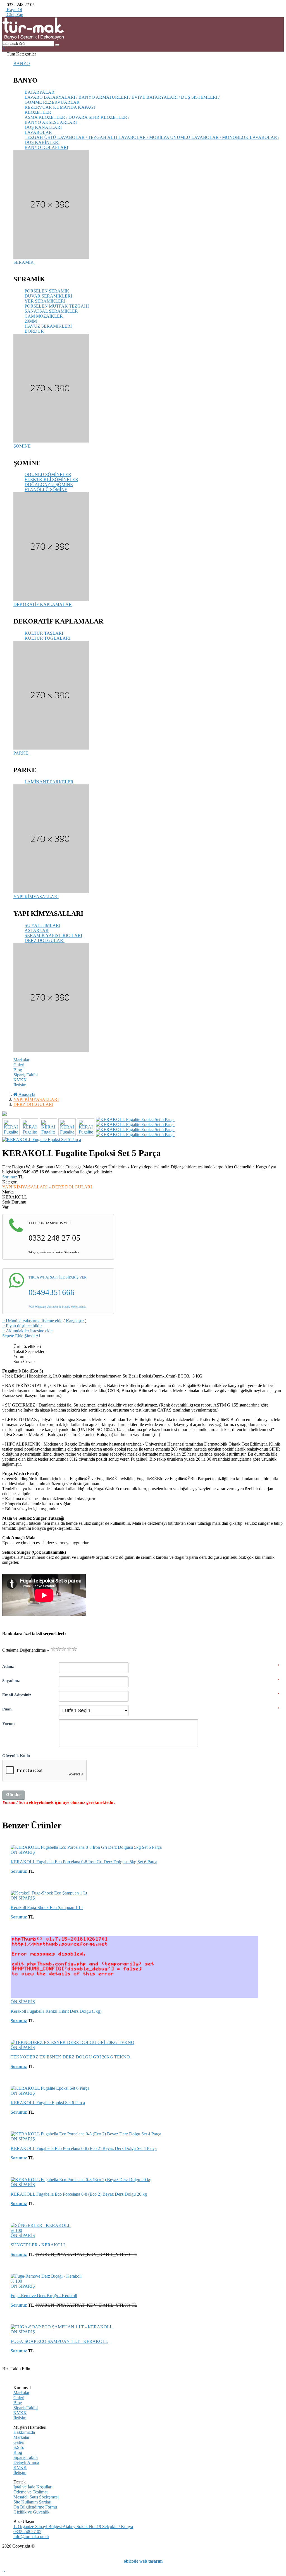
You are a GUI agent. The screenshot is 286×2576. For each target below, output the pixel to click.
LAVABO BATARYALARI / (52, 97)
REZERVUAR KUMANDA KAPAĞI (60, 107)
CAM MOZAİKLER (44, 316)
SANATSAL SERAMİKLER (51, 311)
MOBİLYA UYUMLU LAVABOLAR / (186, 137)
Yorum (9, 1723)
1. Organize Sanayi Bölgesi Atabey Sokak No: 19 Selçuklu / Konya (73, 2527)
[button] (3, 49)
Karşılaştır (75, 1321)
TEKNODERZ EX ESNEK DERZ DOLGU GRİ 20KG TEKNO (70, 2057)
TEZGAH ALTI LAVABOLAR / (119, 137)
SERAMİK (24, 262)
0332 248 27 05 (27, 2532)
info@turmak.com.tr (31, 2537)
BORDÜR (34, 331)
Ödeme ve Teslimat (30, 2492)
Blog (18, 1070)
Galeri (19, 1065)
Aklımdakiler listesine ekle (27, 1331)
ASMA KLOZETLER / (47, 117)
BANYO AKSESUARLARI (51, 122)
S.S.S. (19, 2447)
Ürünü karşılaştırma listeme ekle (32, 1321)
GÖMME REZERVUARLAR (52, 102)
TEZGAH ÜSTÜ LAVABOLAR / (56, 137)
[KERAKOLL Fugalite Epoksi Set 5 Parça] (143, 1114)
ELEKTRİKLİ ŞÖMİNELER (51, 479)
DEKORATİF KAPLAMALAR (43, 604)
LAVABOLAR (38, 132)
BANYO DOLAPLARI (46, 147)
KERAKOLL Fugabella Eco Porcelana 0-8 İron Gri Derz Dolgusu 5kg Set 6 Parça (84, 1862)
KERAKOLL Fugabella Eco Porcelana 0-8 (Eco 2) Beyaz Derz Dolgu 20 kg (79, 2194)
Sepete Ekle (13, 1336)
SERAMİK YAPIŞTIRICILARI (53, 935)
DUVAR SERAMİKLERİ (48, 296)
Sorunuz (10, 1177)
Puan (7, 1709)
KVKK (20, 1080)
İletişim (20, 1085)
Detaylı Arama (26, 2462)
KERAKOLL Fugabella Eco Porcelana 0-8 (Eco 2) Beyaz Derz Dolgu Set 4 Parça (84, 2148)
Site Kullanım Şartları (32, 2502)
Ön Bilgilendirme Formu (35, 2507)
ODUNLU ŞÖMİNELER (48, 474)
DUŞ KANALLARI (43, 127)
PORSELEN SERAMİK (47, 291)
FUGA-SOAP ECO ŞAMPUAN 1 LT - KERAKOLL (59, 2341)
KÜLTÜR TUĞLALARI (47, 638)
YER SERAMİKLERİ (45, 301)
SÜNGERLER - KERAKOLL (38, 2245)
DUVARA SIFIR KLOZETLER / (99, 117)
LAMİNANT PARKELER (49, 782)
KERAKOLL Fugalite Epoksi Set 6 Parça (48, 2103)
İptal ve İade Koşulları (33, 2487)
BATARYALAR (40, 92)
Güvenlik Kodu (16, 1755)
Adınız (8, 1666)
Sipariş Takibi (26, 1075)
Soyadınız (11, 1680)
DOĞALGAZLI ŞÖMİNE (49, 484)
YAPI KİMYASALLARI (36, 897)
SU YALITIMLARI (42, 925)
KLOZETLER (38, 112)
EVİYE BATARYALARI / (156, 97)
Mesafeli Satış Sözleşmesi (36, 2497)
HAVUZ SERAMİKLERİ (48, 326)
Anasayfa (26, 1094)
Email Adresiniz (17, 1695)
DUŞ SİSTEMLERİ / (200, 97)
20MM (31, 321)
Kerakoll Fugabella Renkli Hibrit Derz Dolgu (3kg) (56, 2011)
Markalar (21, 1060)
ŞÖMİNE (22, 446)
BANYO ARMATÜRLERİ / (105, 97)
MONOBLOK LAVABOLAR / (251, 137)
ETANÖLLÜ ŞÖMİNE (46, 490)
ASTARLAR (37, 930)
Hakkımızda (24, 2432)
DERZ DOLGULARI (45, 940)
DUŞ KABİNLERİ (42, 142)
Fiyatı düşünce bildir (22, 1326)
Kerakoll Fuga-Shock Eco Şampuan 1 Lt (47, 1907)
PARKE (21, 753)
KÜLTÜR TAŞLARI (44, 633)
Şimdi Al (32, 1336)
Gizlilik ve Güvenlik (31, 2512)
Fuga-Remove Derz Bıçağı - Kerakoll (44, 2296)
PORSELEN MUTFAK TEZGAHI (57, 306)
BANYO (22, 63)
